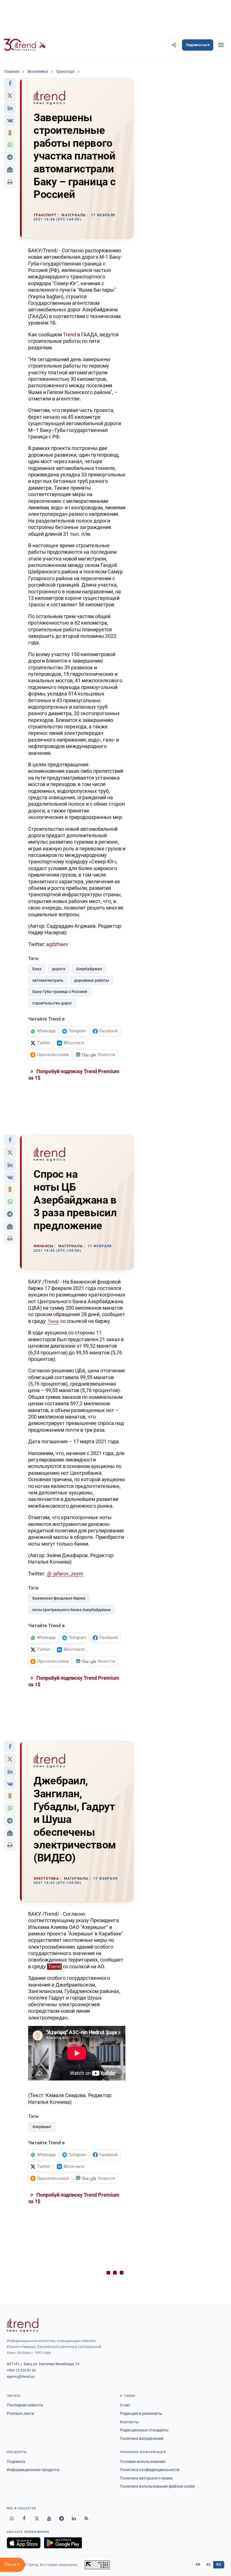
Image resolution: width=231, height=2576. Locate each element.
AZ (208, 2564)
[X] (37, 2518)
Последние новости (25, 2405)
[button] (10, 84)
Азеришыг (42, 2127)
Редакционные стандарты (144, 2430)
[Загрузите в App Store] (24, 2543)
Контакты (129, 2422)
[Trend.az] (25, 45)
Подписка (16, 2462)
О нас (125, 2405)
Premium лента (20, 2413)
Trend (70, 335)
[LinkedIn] (74, 2518)
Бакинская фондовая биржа (59, 1598)
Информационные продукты (33, 2470)
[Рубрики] (221, 45)
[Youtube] (49, 2518)
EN (198, 2564)
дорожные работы (92, 980)
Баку (37, 969)
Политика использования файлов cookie (157, 2486)
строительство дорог (52, 1003)
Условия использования (143, 2462)
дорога (59, 969)
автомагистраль (48, 980)
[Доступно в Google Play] (63, 2543)
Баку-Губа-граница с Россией (60, 992)
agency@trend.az (21, 2376)
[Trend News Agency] (23, 2325)
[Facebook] (24, 2518)
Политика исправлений (142, 2438)
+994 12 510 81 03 (21, 2370)
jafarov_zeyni (68, 1574)
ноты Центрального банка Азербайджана (72, 1610)
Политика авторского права (146, 2478)
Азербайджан (89, 969)
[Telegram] (61, 2518)
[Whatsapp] (12, 2518)
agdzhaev (57, 944)
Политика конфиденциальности (150, 2470)
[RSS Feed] (86, 2518)
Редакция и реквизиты (141, 2413)
